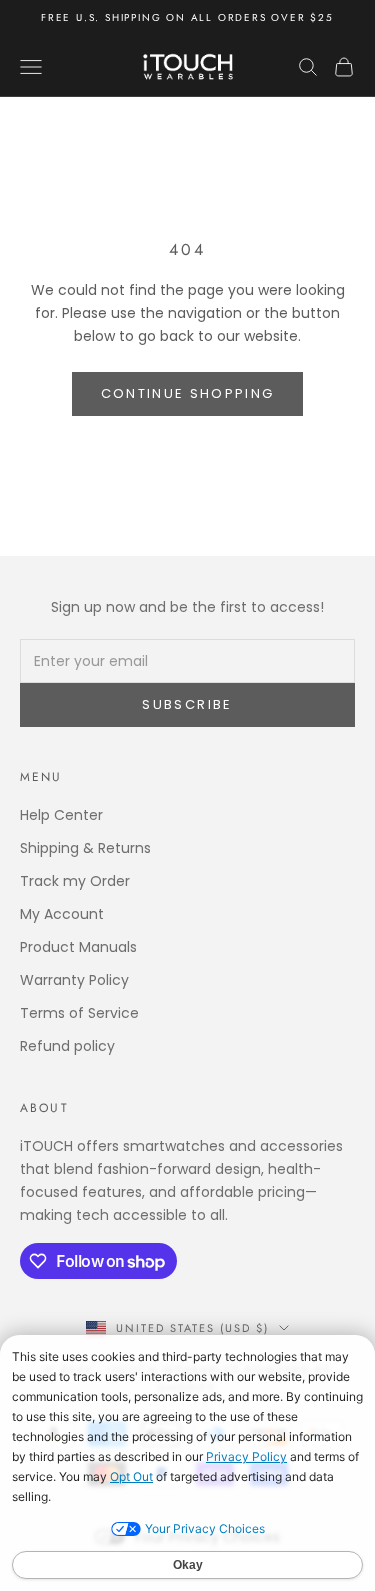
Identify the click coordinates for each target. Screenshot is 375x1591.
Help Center (61, 815)
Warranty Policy (74, 980)
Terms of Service (79, 1013)
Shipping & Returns (85, 848)
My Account (62, 914)
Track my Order (75, 881)
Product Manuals (78, 947)
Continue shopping (188, 393)
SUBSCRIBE (187, 704)
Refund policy (67, 1046)
